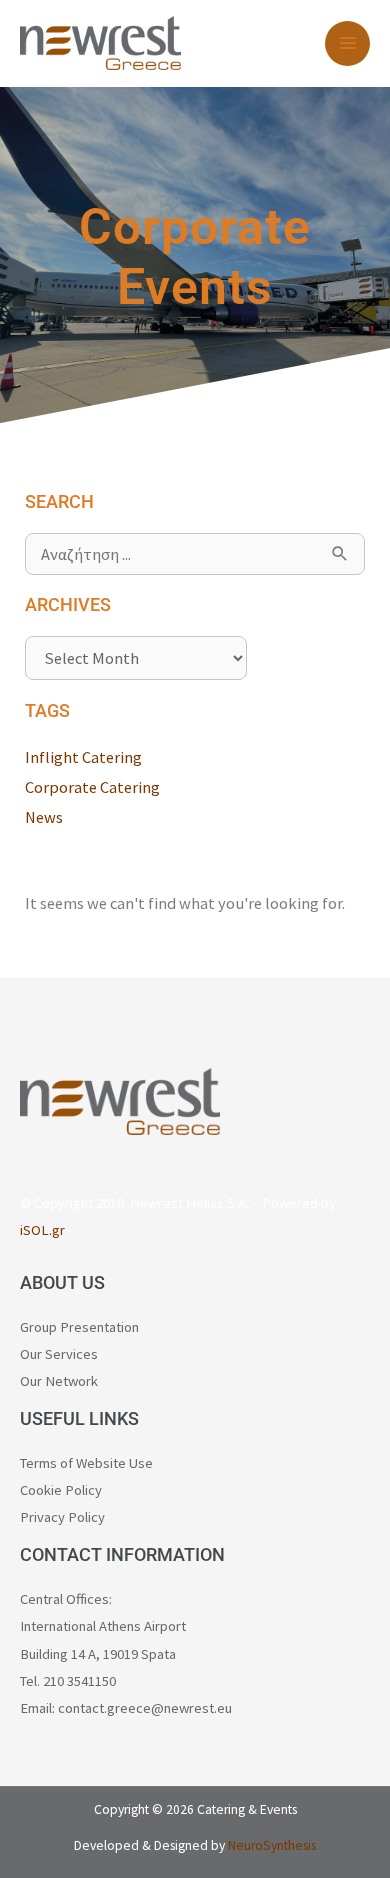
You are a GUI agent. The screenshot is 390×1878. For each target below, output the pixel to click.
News (44, 817)
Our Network (59, 1381)
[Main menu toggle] (347, 43)
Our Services (59, 1354)
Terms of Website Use (86, 1463)
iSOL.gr (42, 1230)
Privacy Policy (62, 1517)
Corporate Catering (92, 787)
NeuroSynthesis (272, 1845)
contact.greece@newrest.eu (145, 1708)
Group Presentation (79, 1327)
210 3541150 (79, 1681)
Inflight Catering (83, 757)
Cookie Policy (61, 1490)
